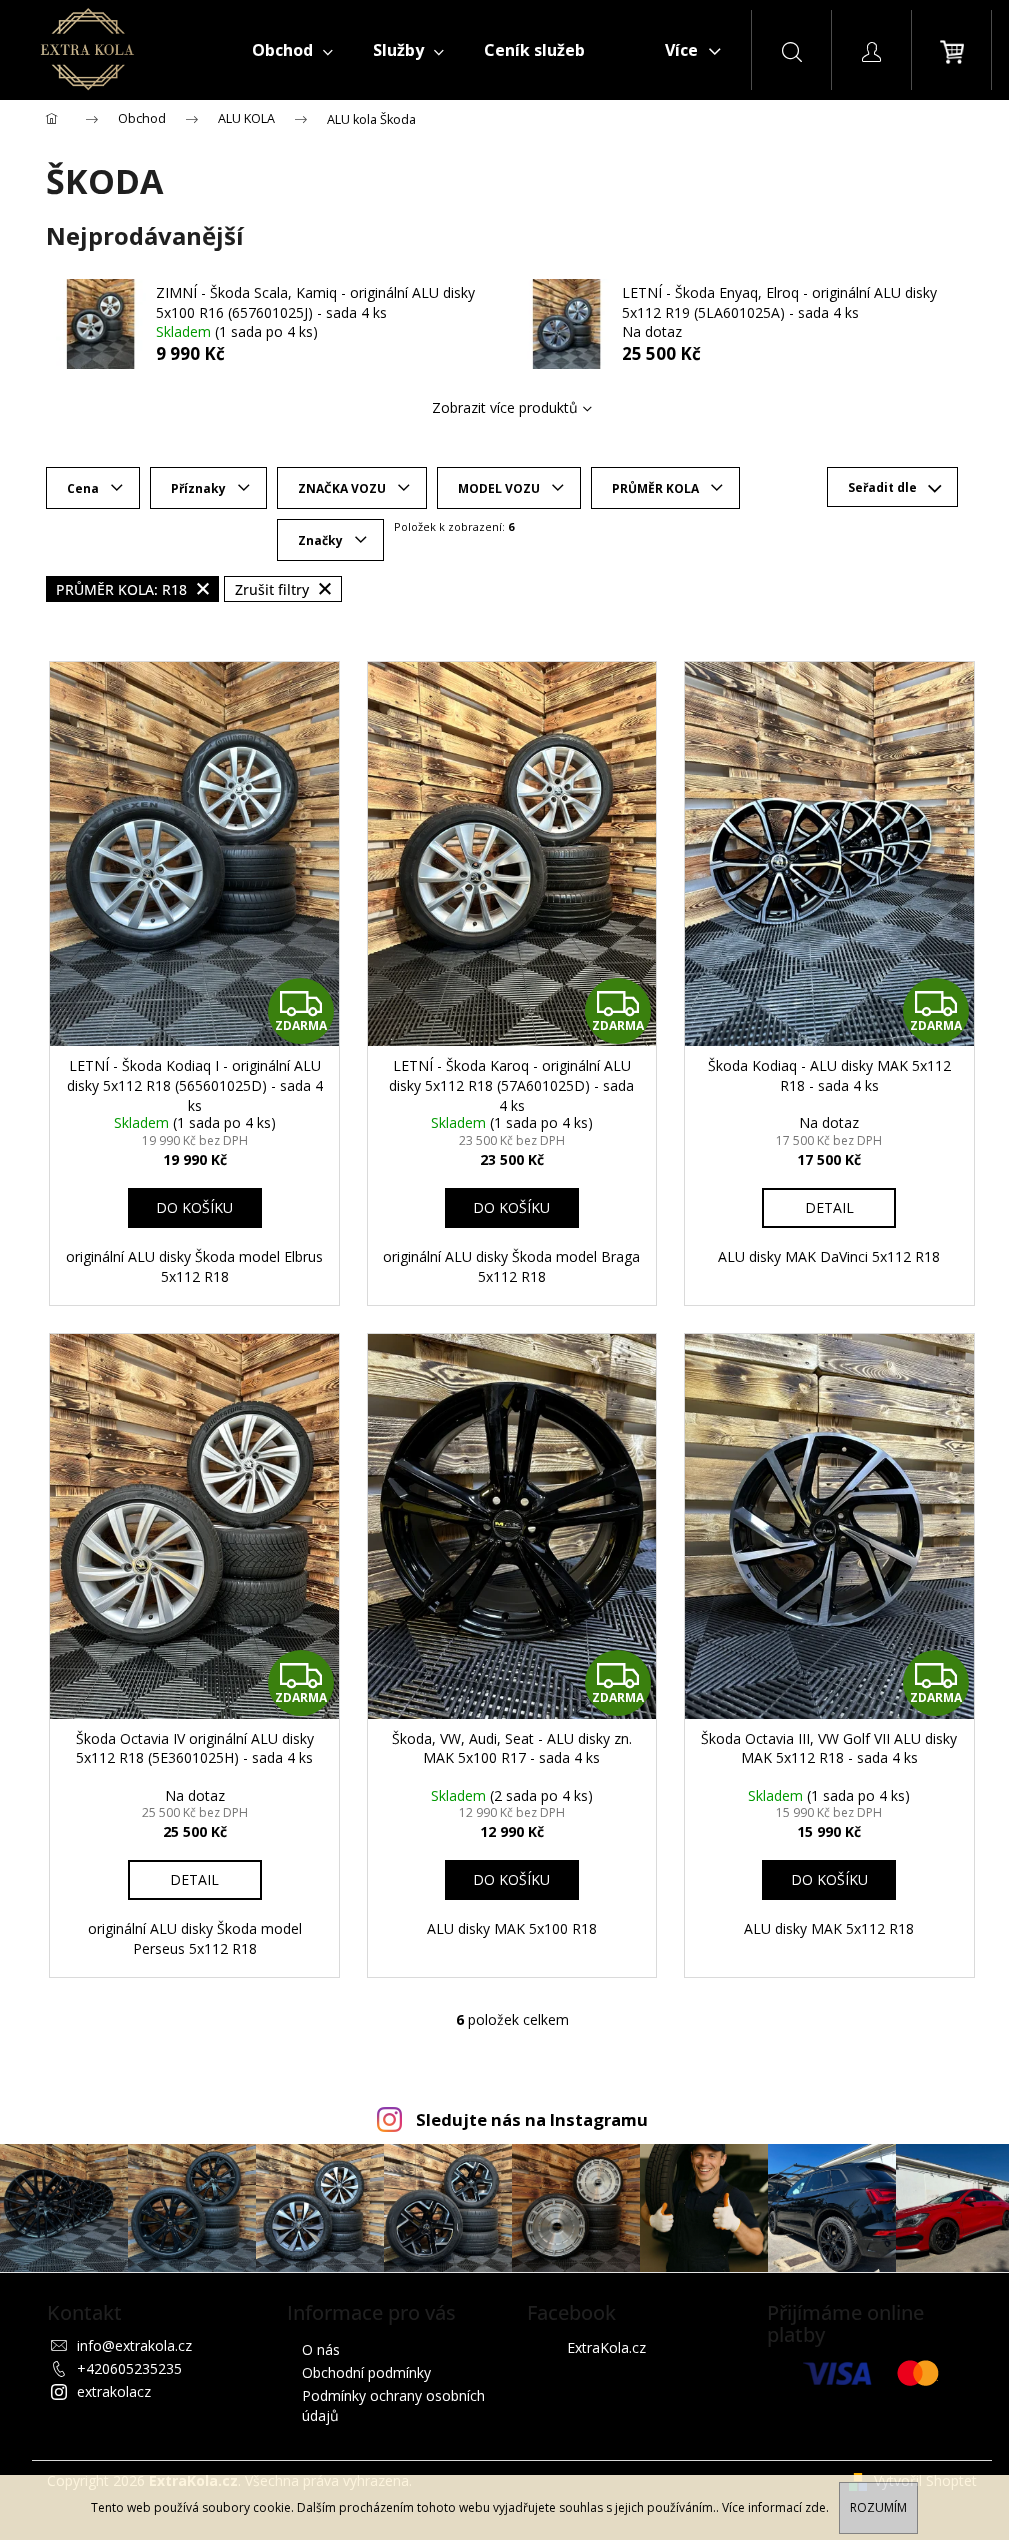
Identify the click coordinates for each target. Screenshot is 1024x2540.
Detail (829, 1207)
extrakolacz (114, 2391)
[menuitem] (292, 50)
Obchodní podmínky (366, 2372)
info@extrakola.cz (134, 2345)
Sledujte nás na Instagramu (532, 2119)
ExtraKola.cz (606, 2347)
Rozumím (878, 2507)
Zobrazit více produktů (505, 407)
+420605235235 (129, 2368)
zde (815, 2507)
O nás (321, 2349)
